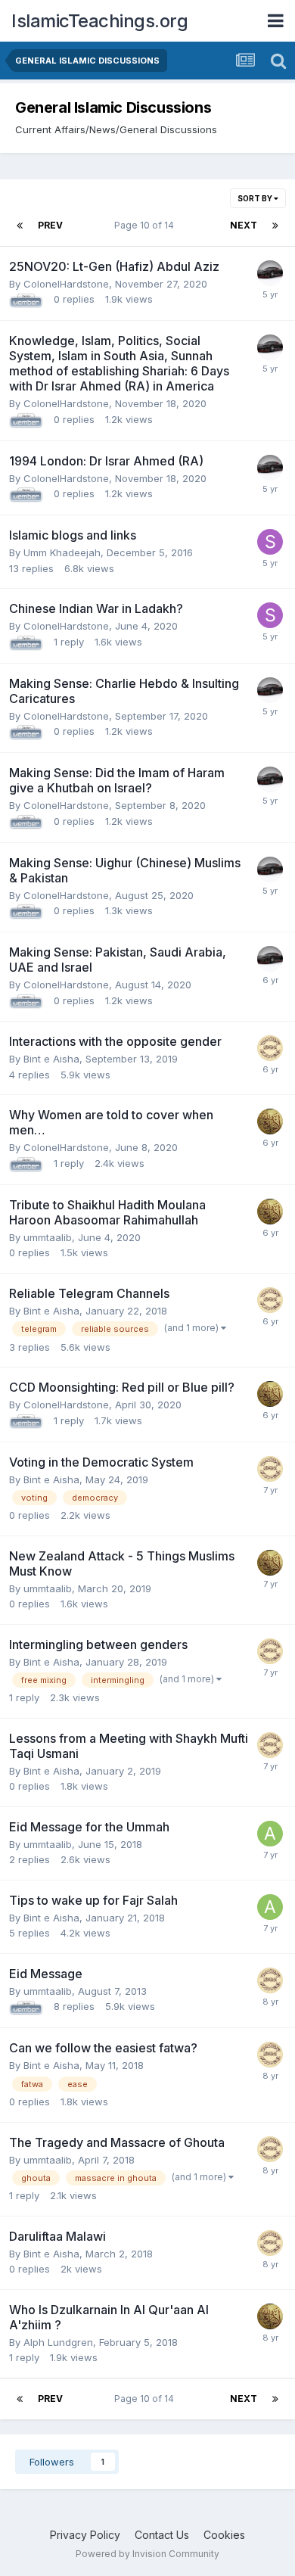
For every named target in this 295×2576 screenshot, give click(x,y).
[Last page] (275, 226)
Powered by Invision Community (147, 2554)
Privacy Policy (85, 2535)
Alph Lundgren (58, 2342)
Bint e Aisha (51, 1059)
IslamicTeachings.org (99, 21)
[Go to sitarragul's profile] (270, 542)
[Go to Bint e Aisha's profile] (270, 1048)
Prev (50, 225)
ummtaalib (48, 1237)
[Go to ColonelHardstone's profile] (270, 273)
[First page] (20, 226)
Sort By (256, 198)
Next (244, 225)
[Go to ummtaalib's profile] (270, 1122)
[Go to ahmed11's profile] (270, 1834)
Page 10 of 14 (146, 225)
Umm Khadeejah (62, 552)
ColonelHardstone (66, 284)
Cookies (224, 2535)
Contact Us (162, 2535)
